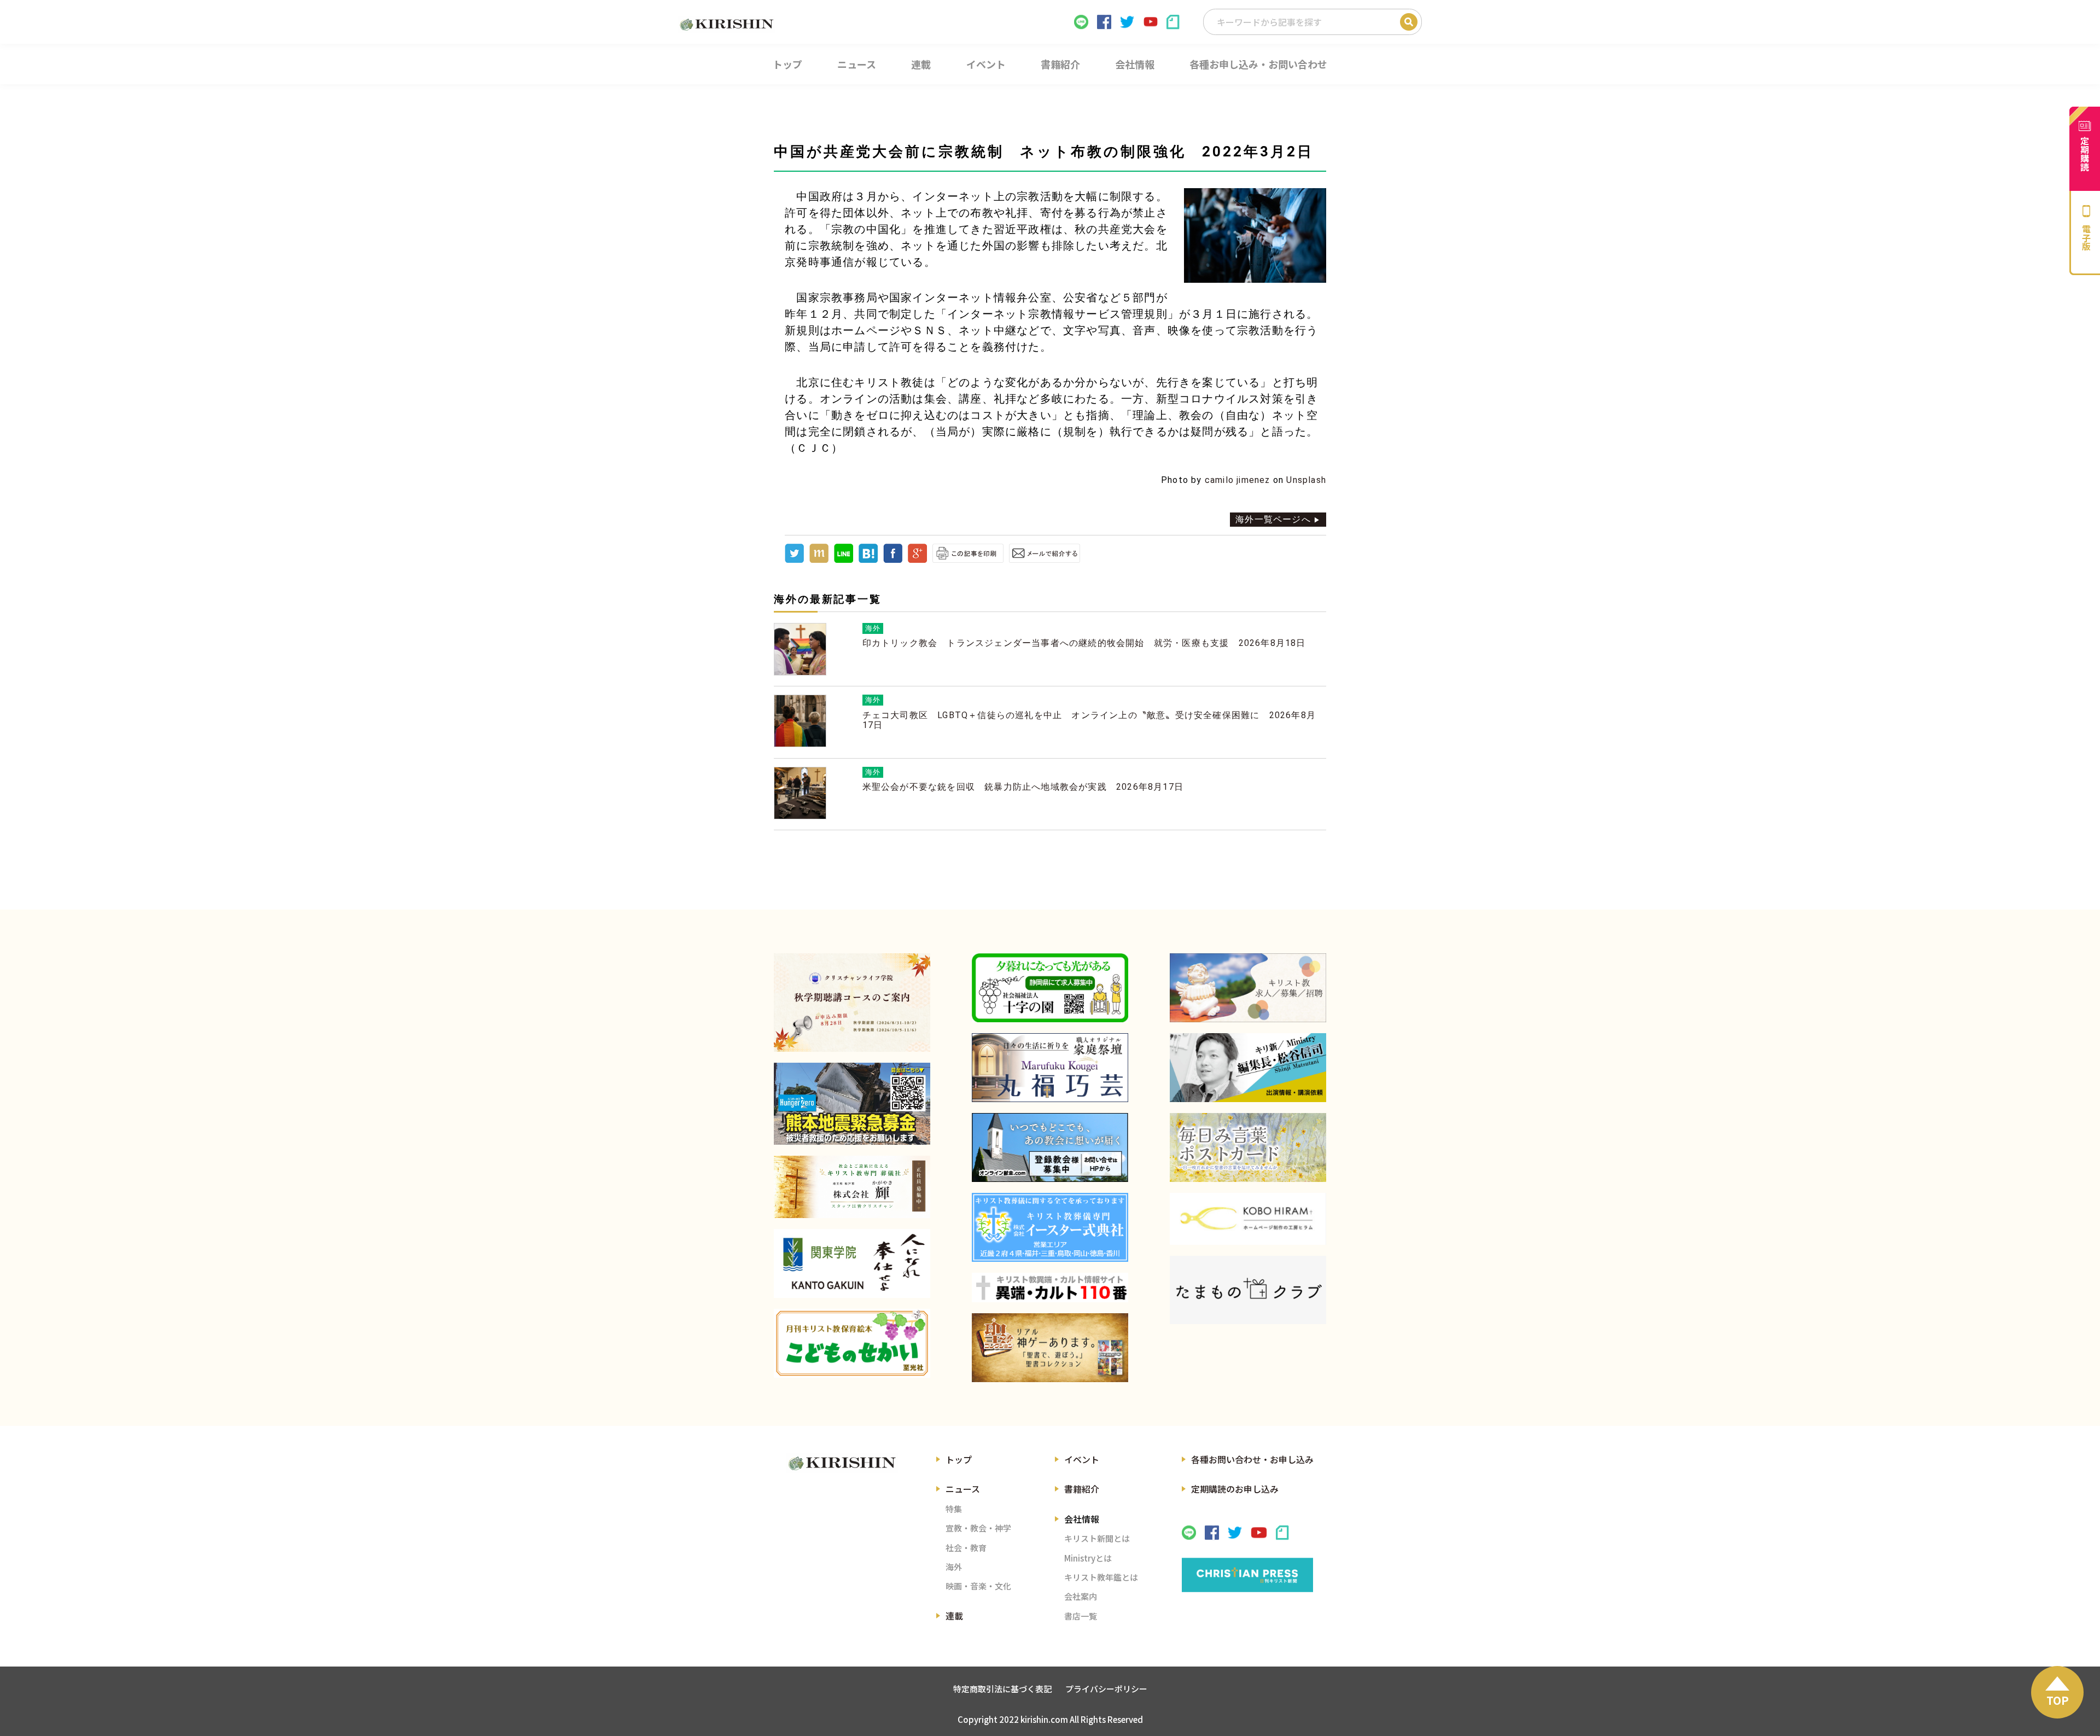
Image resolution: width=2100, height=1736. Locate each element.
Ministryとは (1088, 1558)
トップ (959, 1459)
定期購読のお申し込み (1235, 1489)
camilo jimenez (1238, 480)
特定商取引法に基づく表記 (1002, 1689)
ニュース (963, 1489)
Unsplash (1306, 480)
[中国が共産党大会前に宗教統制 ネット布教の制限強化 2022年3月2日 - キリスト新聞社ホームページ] (868, 560)
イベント (1082, 1459)
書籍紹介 (1082, 1489)
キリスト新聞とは (1097, 1538)
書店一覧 (1081, 1616)
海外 (954, 1567)
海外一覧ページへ (1273, 519)
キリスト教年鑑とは (1101, 1577)
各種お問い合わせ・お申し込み (1252, 1459)
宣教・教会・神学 (978, 1528)
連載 (954, 1616)
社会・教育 (966, 1548)
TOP (2058, 1700)
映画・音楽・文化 (978, 1586)
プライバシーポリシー (1106, 1689)
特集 (954, 1509)
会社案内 (1081, 1596)
